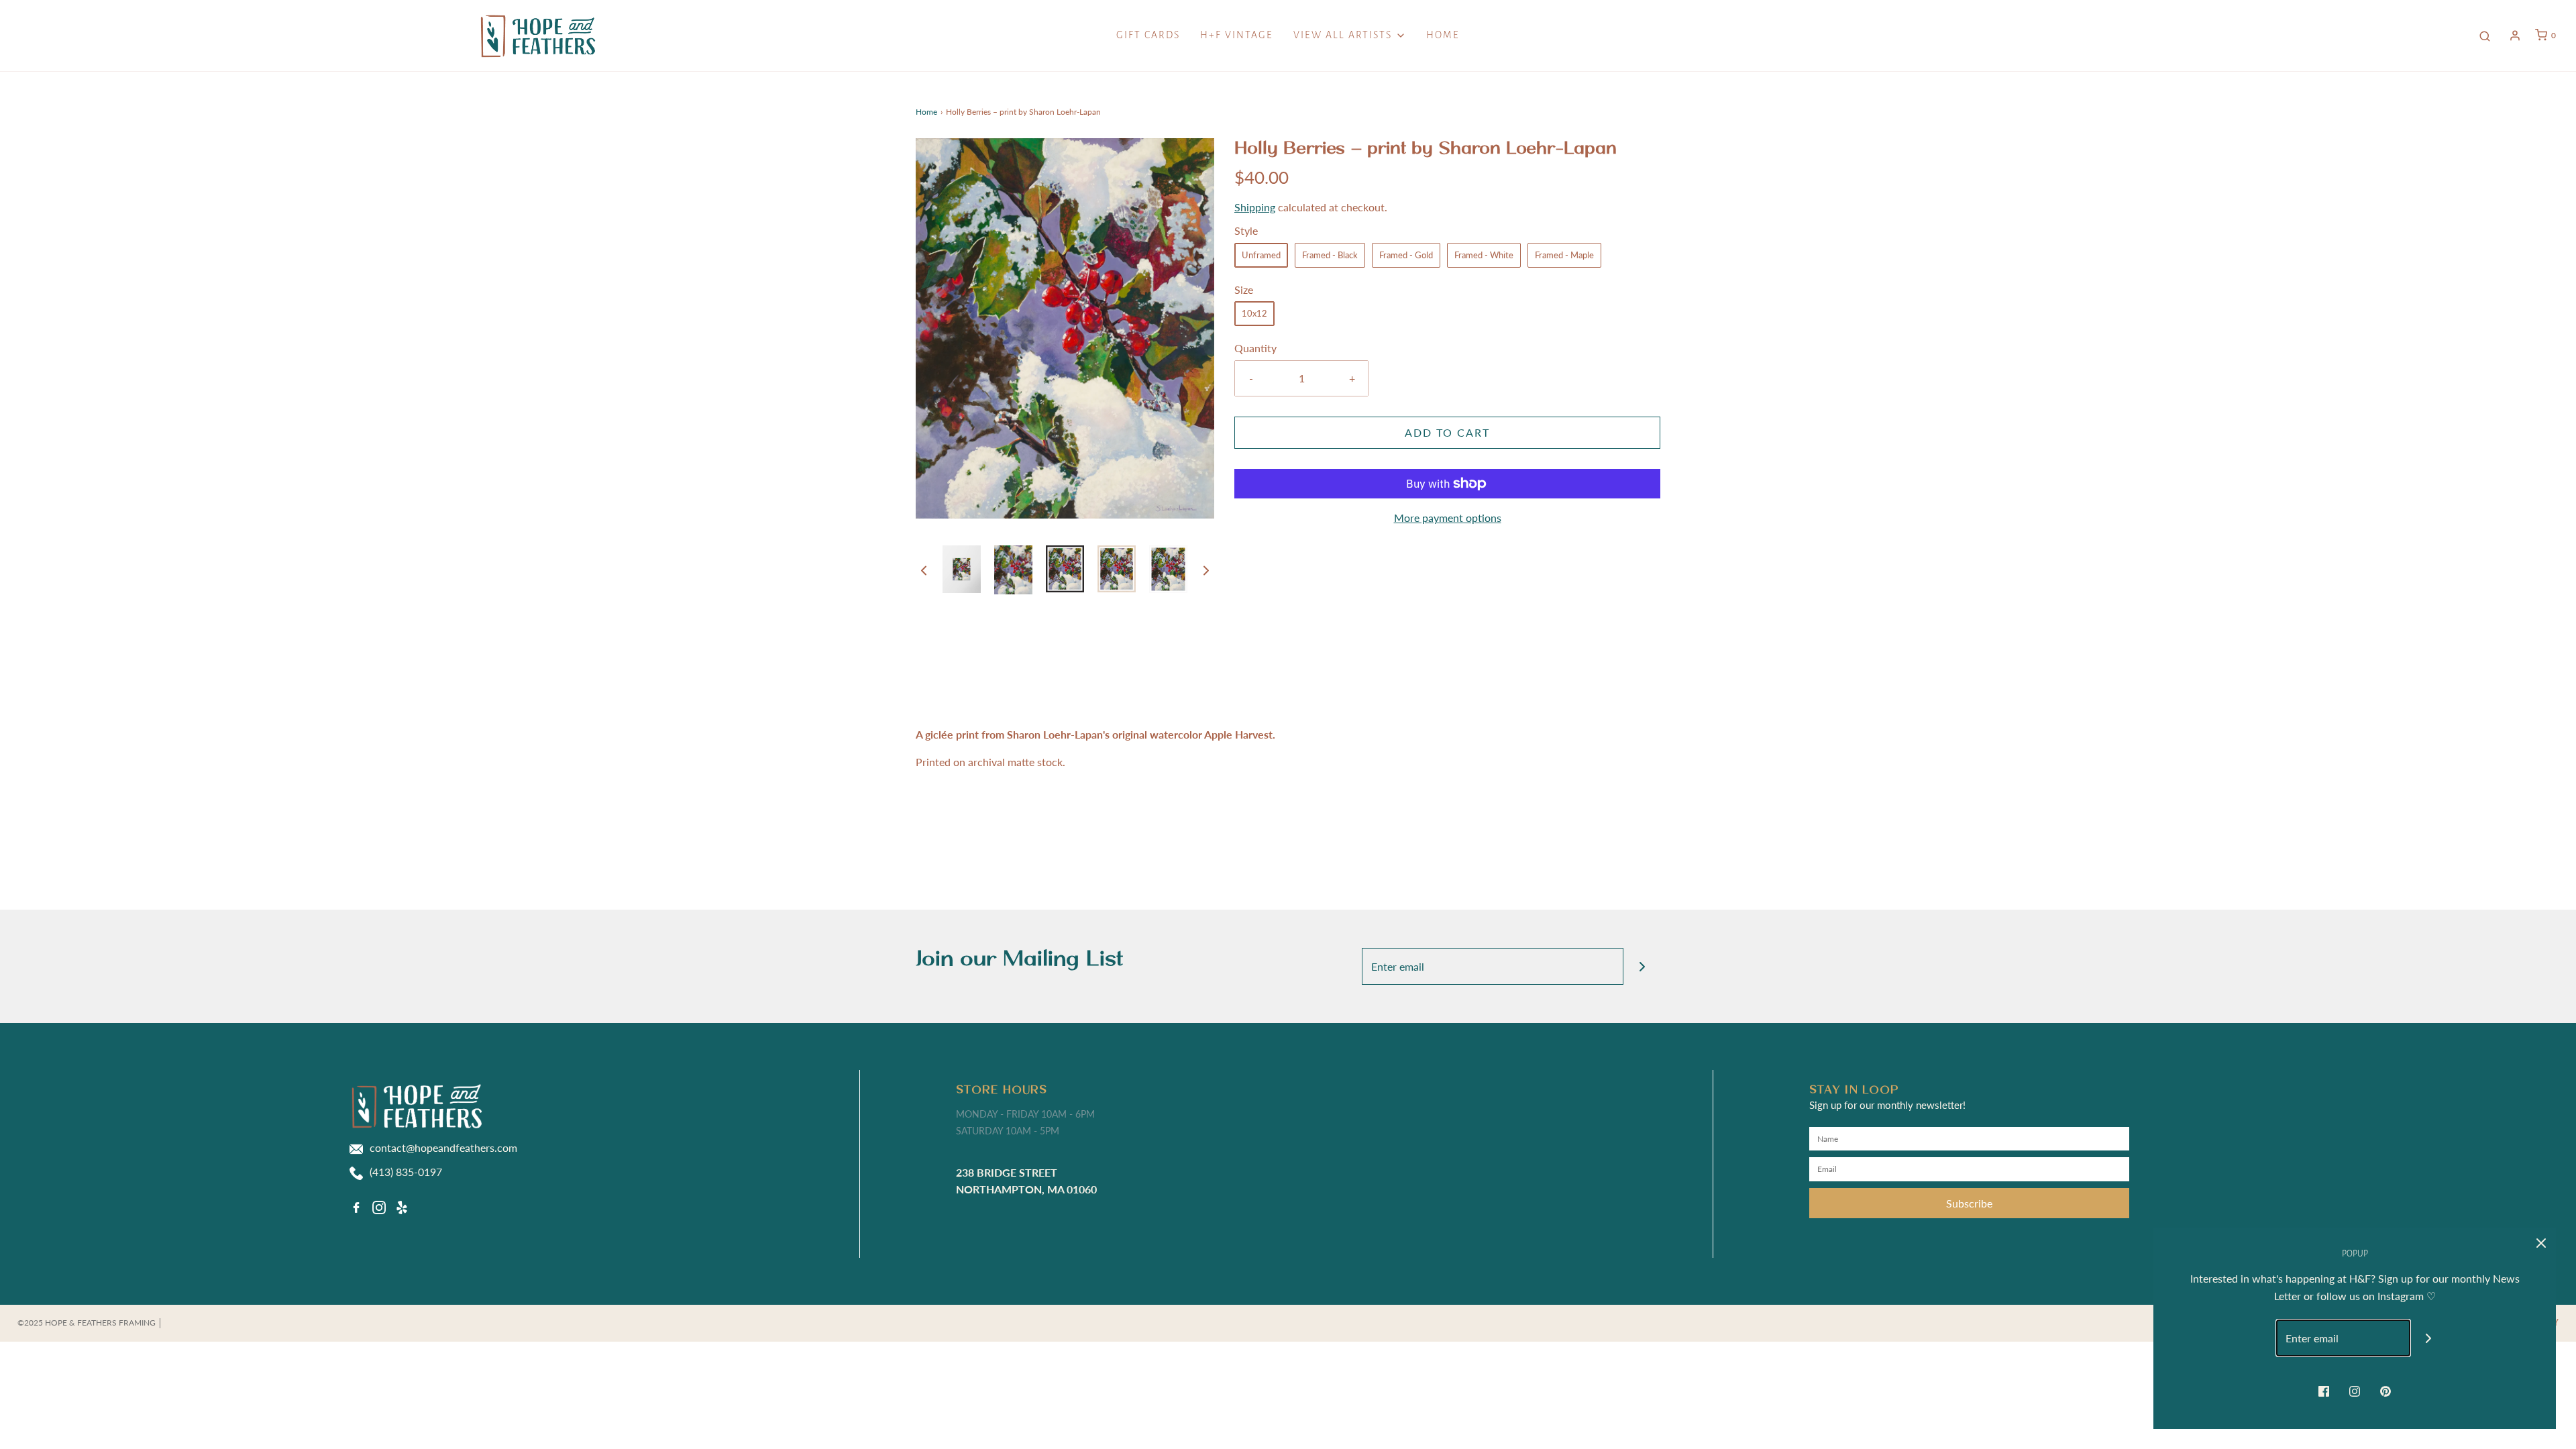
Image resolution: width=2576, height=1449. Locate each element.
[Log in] (2515, 36)
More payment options (1448, 518)
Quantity (1255, 348)
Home (1443, 35)
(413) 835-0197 (406, 1172)
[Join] (1642, 966)
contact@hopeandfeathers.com (443, 1147)
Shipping (1255, 207)
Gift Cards (1148, 35)
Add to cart (1447, 432)
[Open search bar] (2485, 36)
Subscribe (1969, 1203)
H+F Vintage (1237, 35)
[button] (924, 570)
